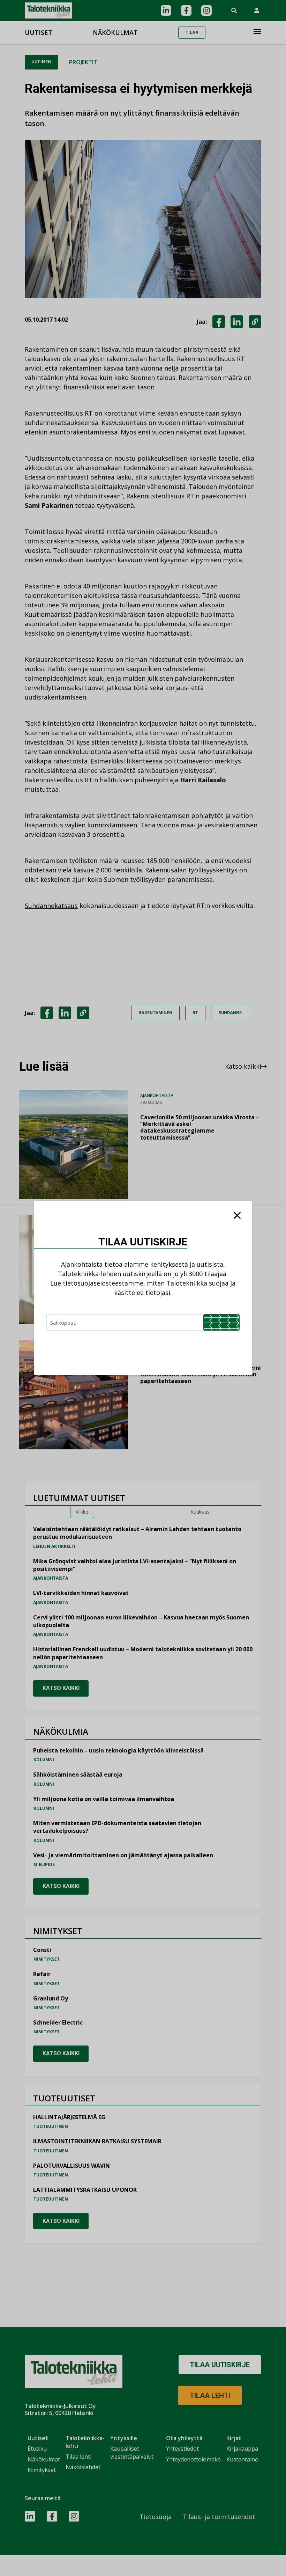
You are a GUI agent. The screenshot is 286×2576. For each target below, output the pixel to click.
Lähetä (221, 1322)
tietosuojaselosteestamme (103, 1283)
